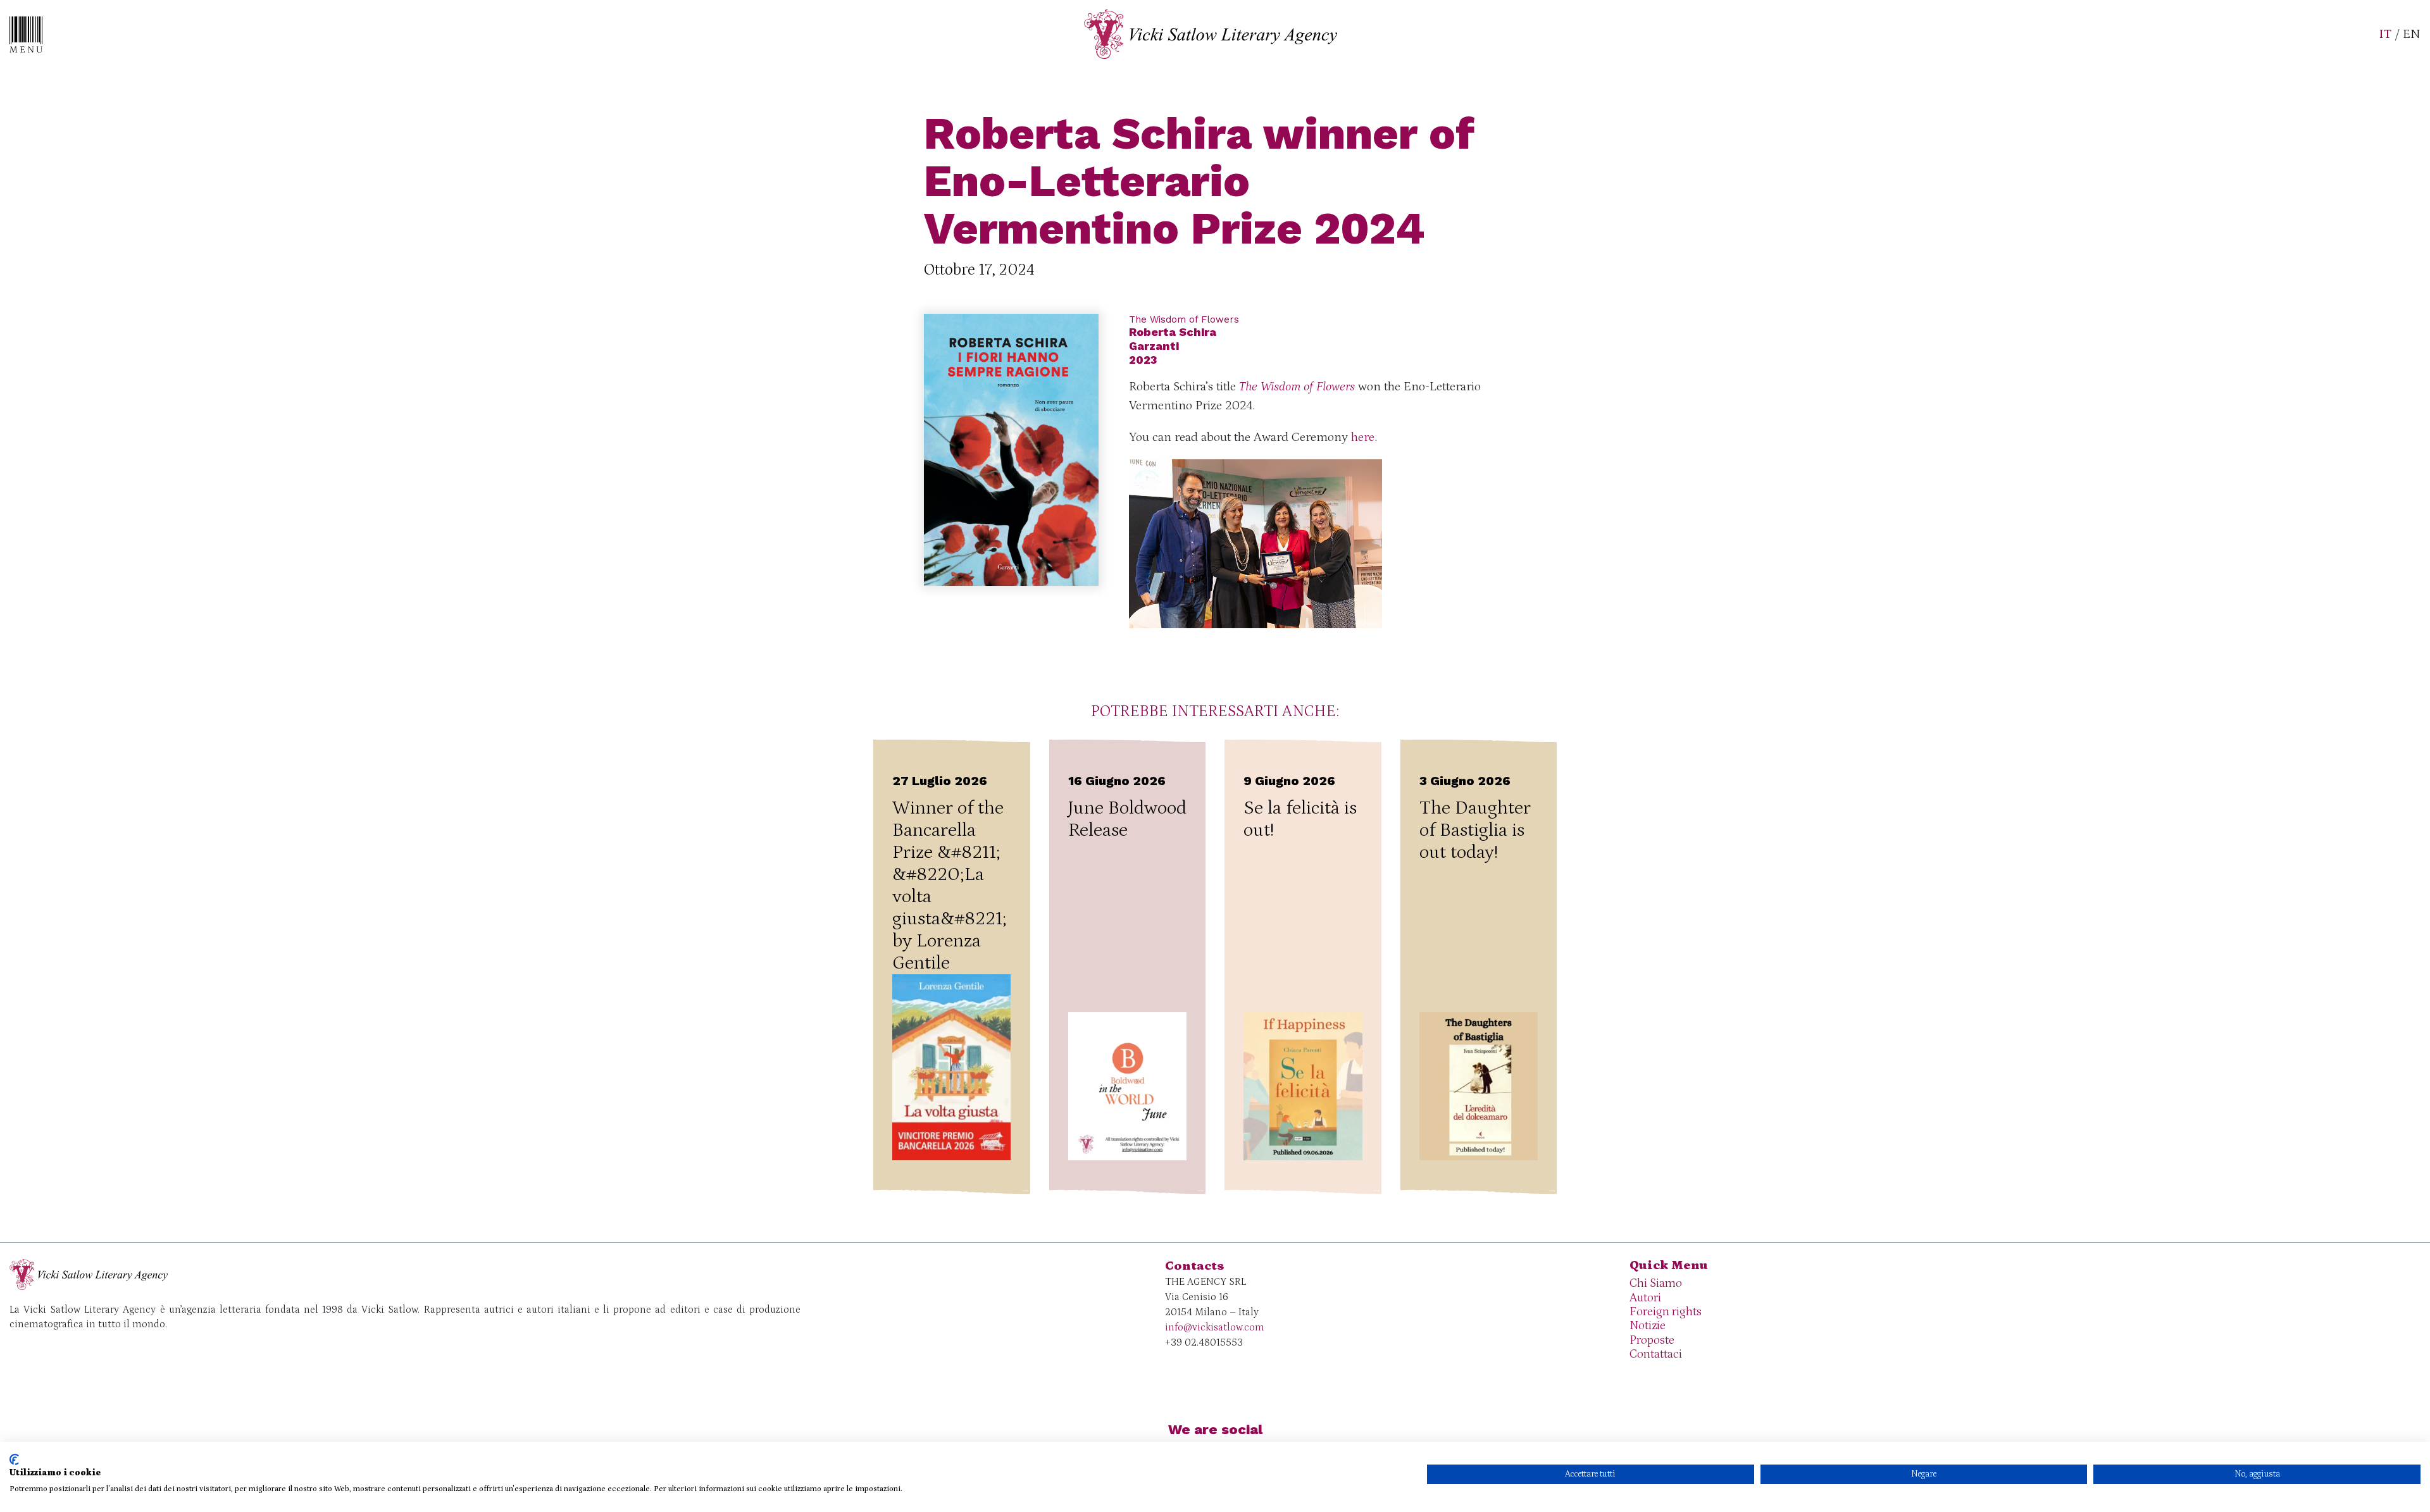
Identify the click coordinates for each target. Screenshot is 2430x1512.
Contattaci (1656, 1354)
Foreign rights (1666, 1312)
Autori (1645, 1298)
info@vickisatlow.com (1215, 1327)
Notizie (1648, 1326)
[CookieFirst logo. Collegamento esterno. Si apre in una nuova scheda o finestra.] (14, 1459)
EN (2412, 34)
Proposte (1652, 1340)
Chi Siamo (1656, 1283)
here (1363, 437)
